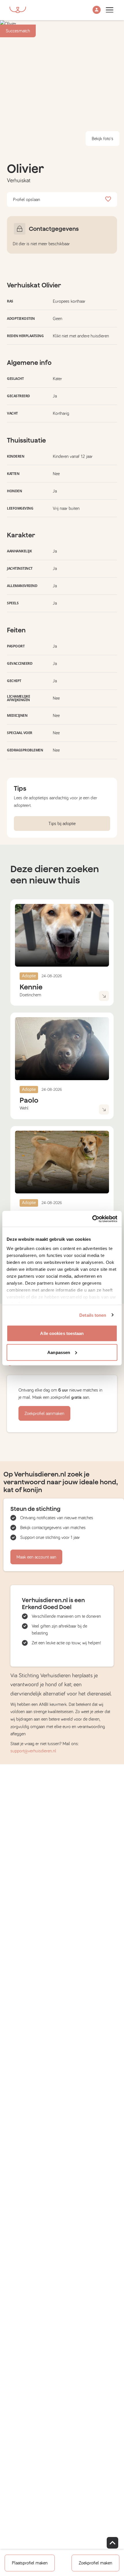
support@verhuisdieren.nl (33, 1751)
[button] (97, 10)
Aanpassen (59, 1352)
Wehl (24, 1108)
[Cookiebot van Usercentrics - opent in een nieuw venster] (92, 1219)
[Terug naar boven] (112, 2543)
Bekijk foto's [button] (103, 139)
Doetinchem (30, 995)
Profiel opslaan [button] (27, 200)
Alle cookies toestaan (62, 1333)
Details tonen (93, 1315)
